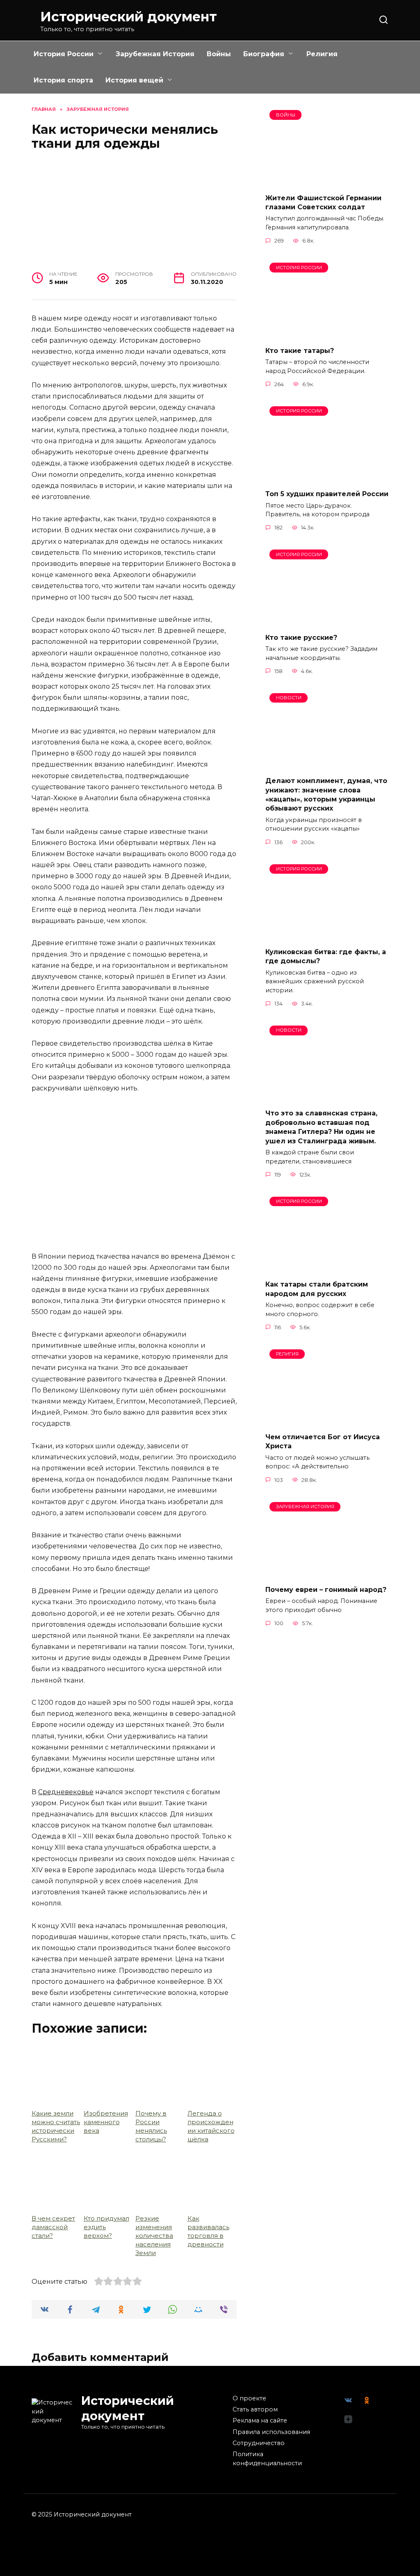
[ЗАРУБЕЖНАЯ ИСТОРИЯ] (327, 1574)
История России (64, 54)
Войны (219, 54)
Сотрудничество (259, 2443)
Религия (322, 54)
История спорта (63, 80)
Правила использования (271, 2432)
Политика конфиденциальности (267, 2459)
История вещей (134, 80)
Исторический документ (129, 17)
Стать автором (255, 2409)
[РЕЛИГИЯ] (327, 1421)
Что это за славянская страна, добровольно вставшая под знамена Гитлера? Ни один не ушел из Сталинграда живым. (321, 1127)
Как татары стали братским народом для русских (317, 1289)
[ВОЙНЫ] (327, 182)
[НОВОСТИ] (327, 765)
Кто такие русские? (301, 637)
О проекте (249, 2398)
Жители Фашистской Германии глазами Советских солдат (323, 202)
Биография (264, 54)
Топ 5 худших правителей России (327, 494)
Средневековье (66, 1792)
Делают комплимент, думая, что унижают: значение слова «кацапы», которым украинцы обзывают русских (326, 795)
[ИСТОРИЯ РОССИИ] (327, 334)
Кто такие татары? (300, 350)
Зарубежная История (155, 54)
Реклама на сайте (260, 2420)
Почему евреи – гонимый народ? (326, 1590)
